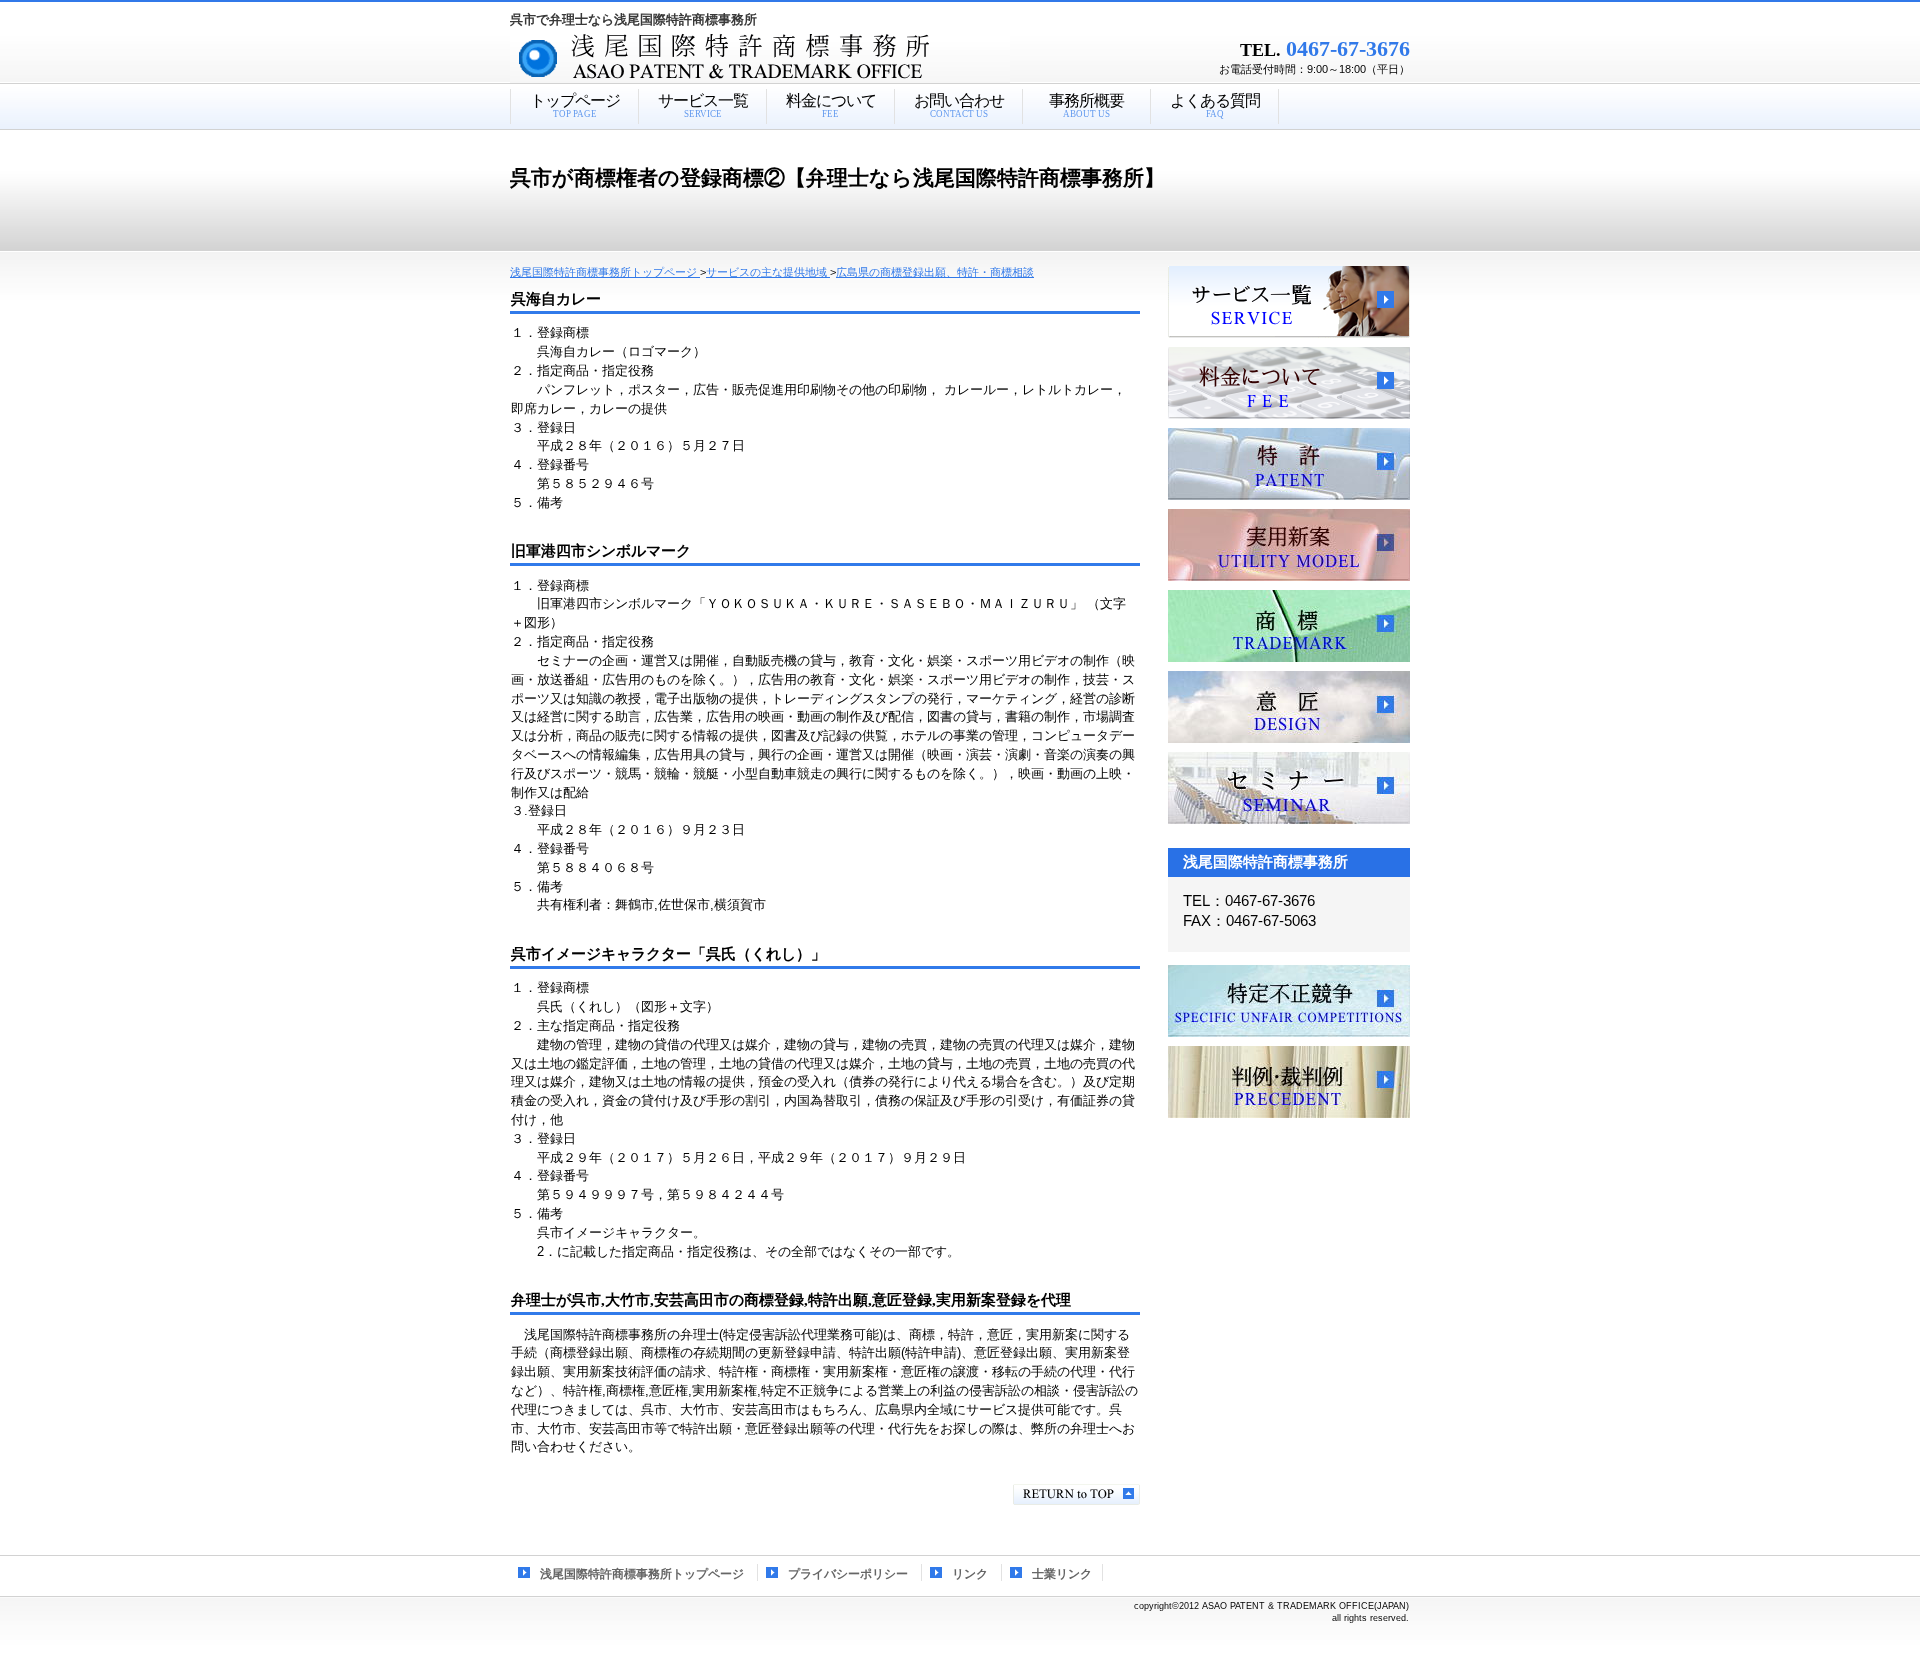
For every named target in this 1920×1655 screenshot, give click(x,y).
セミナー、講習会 (1289, 788)
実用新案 (1289, 545)
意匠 (1289, 707)
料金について (1289, 383)
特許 (1289, 464)
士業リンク (1062, 1574)
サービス (1289, 302)
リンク (970, 1574)
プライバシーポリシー (848, 1574)
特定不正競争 (1289, 1001)
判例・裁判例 (1289, 1082)
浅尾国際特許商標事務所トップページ (642, 1574)
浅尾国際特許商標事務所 (795, 59)
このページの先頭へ (1076, 1494)
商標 (1289, 626)
